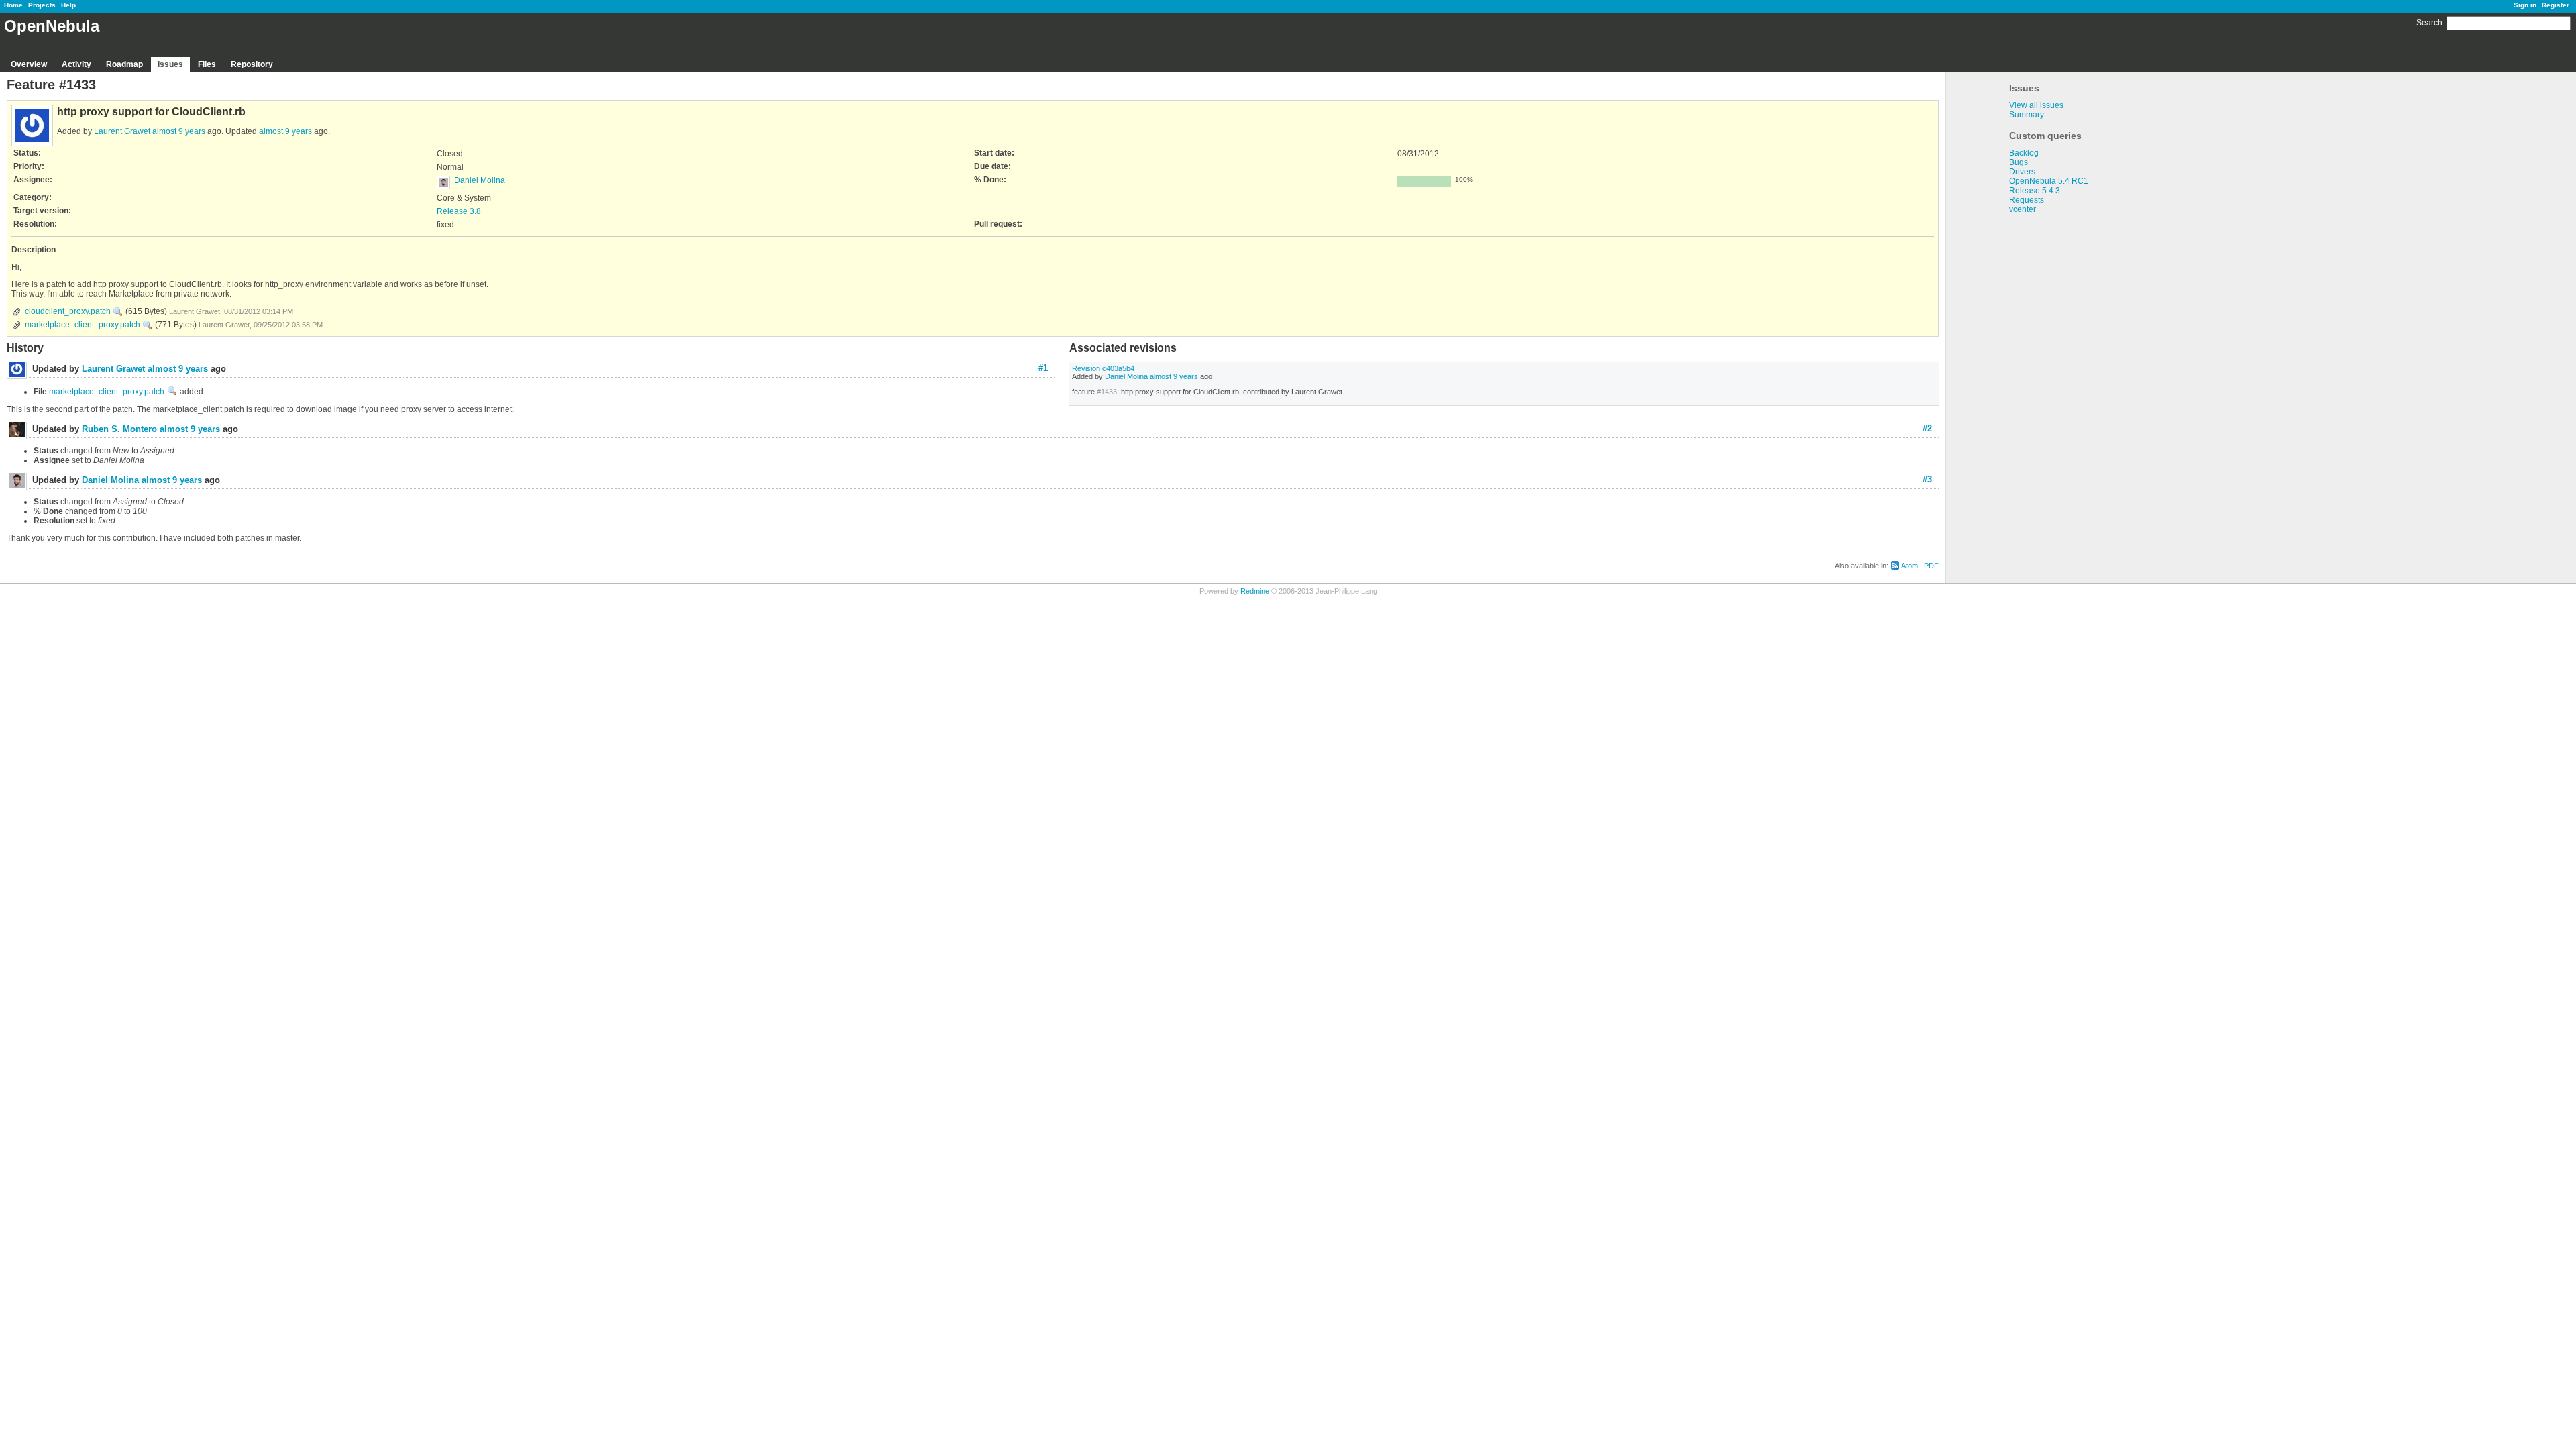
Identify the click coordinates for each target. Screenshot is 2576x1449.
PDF (1931, 566)
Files (207, 64)
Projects (42, 5)
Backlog (2024, 153)
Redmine (1255, 591)
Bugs (2019, 162)
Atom (1910, 566)
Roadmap (124, 64)
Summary (2027, 115)
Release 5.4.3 (2035, 191)
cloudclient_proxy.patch (68, 311)
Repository (252, 64)
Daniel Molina (480, 180)
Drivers (2022, 172)
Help (68, 5)
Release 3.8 (459, 211)
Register (2556, 5)
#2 (1927, 428)
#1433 (1107, 392)
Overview (29, 64)
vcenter (2023, 209)
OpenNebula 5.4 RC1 (2049, 181)
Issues (170, 64)
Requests (2027, 200)
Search (2429, 23)
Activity (76, 64)
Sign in (2525, 5)
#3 (1927, 479)
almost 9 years (179, 131)
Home (13, 5)
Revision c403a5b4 (1103, 368)
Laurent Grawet (122, 131)
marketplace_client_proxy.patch (83, 325)
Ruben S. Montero (119, 429)
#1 (1043, 368)
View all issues (2036, 105)
